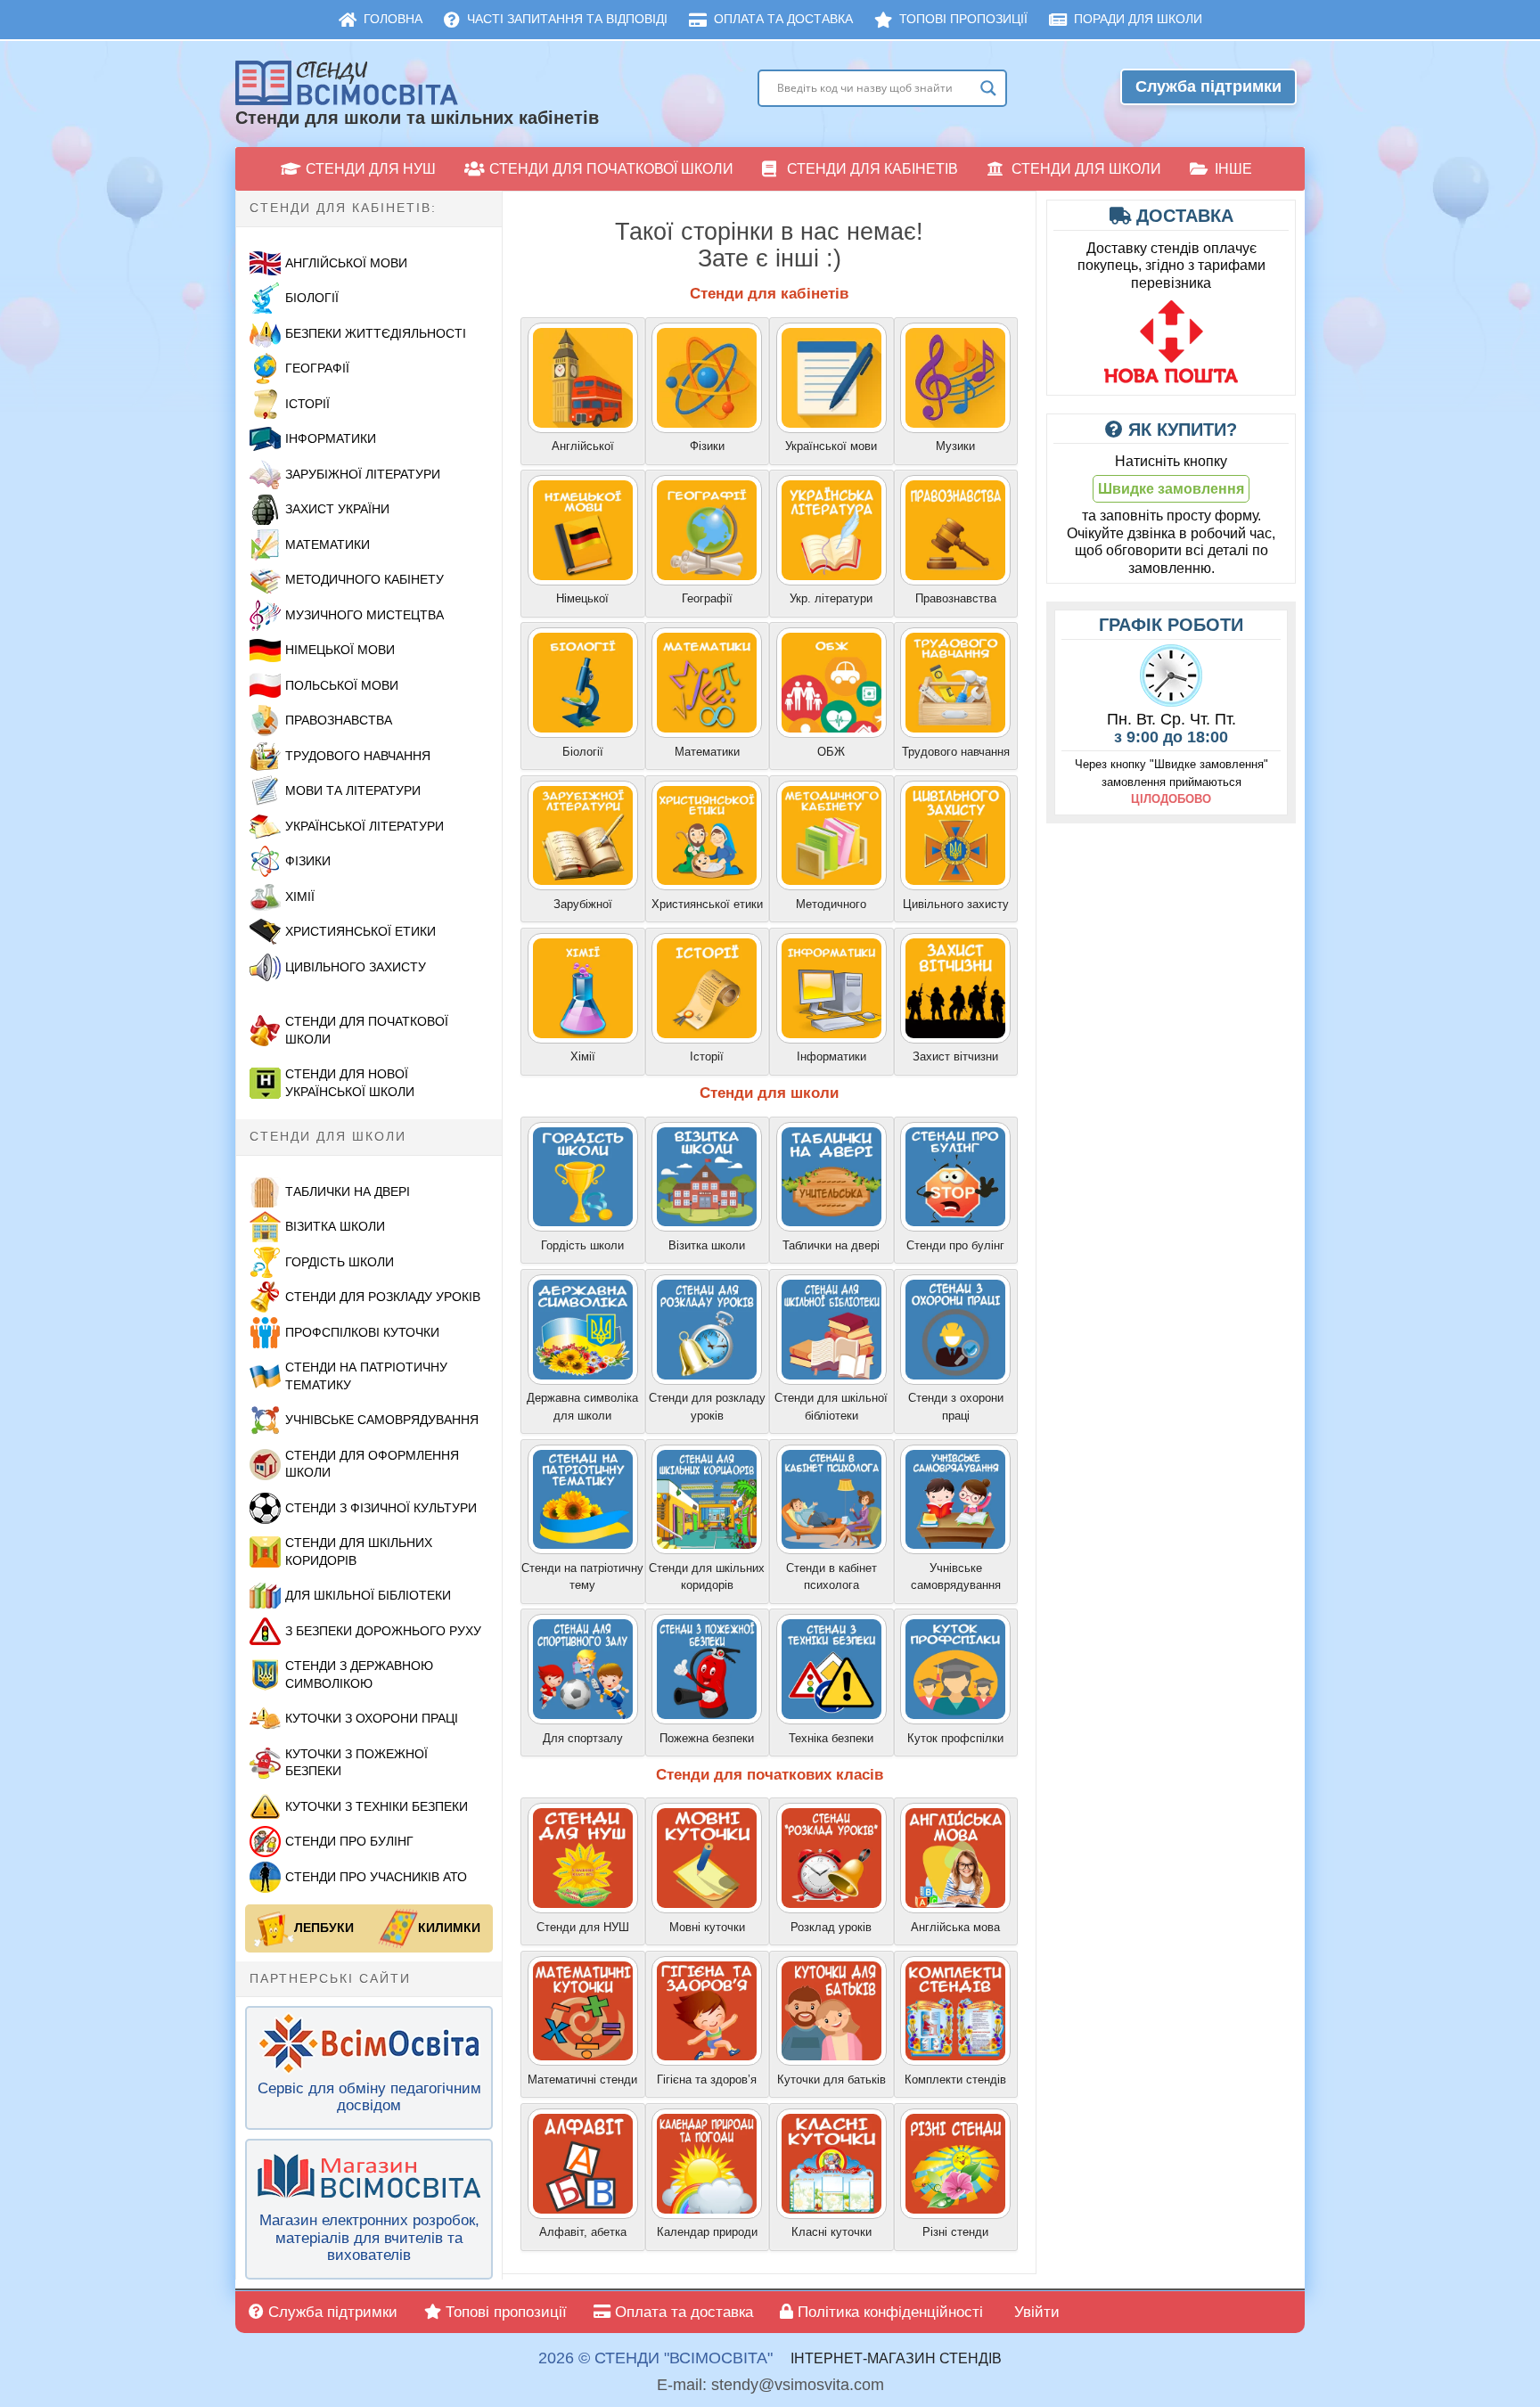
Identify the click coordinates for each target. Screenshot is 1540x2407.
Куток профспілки (955, 1738)
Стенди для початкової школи (611, 169)
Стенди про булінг (349, 1841)
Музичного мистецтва (365, 615)
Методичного (831, 904)
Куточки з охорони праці (372, 1718)
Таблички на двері (348, 1191)
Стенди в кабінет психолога (831, 1577)
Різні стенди (955, 2232)
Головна (393, 19)
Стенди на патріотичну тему (582, 1577)
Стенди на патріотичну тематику (366, 1376)
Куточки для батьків (831, 2080)
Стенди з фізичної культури (381, 1508)
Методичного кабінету (365, 579)
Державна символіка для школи (582, 1407)
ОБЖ (831, 752)
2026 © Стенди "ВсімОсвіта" (655, 2358)
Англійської (583, 446)
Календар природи (707, 2232)
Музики (955, 446)
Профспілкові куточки (362, 1332)
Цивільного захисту (956, 904)
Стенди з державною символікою (359, 1674)
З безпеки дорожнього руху (383, 1631)
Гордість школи (340, 1262)
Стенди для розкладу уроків (383, 1297)
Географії (317, 368)
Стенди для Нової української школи (350, 1083)
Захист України (337, 509)
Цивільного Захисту (356, 967)
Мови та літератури (353, 790)
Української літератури (365, 826)
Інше (1233, 169)
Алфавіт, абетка (583, 2232)
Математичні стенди (582, 2080)
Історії (307, 404)
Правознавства (339, 720)
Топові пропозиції (963, 19)
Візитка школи (335, 1226)
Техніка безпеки (831, 1738)
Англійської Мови (346, 263)
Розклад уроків (831, 1927)
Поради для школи (1138, 19)
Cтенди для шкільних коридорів (707, 1577)
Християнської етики (360, 931)
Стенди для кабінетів (872, 169)
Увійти (1035, 2312)
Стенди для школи (1086, 169)
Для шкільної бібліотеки (368, 1595)
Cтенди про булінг (955, 1245)
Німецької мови (340, 650)
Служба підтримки (1208, 86)
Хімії (300, 896)
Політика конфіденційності (888, 2312)
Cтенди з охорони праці (956, 1407)
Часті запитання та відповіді (567, 19)
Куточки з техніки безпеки (377, 1806)
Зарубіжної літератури (363, 474)
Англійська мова (955, 1927)
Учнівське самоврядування (382, 1420)
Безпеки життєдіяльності (376, 333)
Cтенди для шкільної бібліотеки (831, 1407)
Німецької (582, 598)
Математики (328, 544)
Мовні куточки (707, 1927)
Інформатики (331, 438)
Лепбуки (324, 1928)
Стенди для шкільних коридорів (359, 1551)
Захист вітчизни (955, 1056)
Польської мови (342, 685)
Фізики (308, 861)
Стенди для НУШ (371, 169)
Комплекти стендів (955, 2080)
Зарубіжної (583, 904)
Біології (312, 298)
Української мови (831, 446)
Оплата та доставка (783, 19)
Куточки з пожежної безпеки (356, 1763)
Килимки (449, 1928)
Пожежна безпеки (707, 1738)
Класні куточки (831, 2232)
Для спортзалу (583, 1738)
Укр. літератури (831, 598)
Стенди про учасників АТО (376, 1877)
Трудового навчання (358, 756)
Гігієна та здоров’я (707, 2080)
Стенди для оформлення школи (372, 1464)
